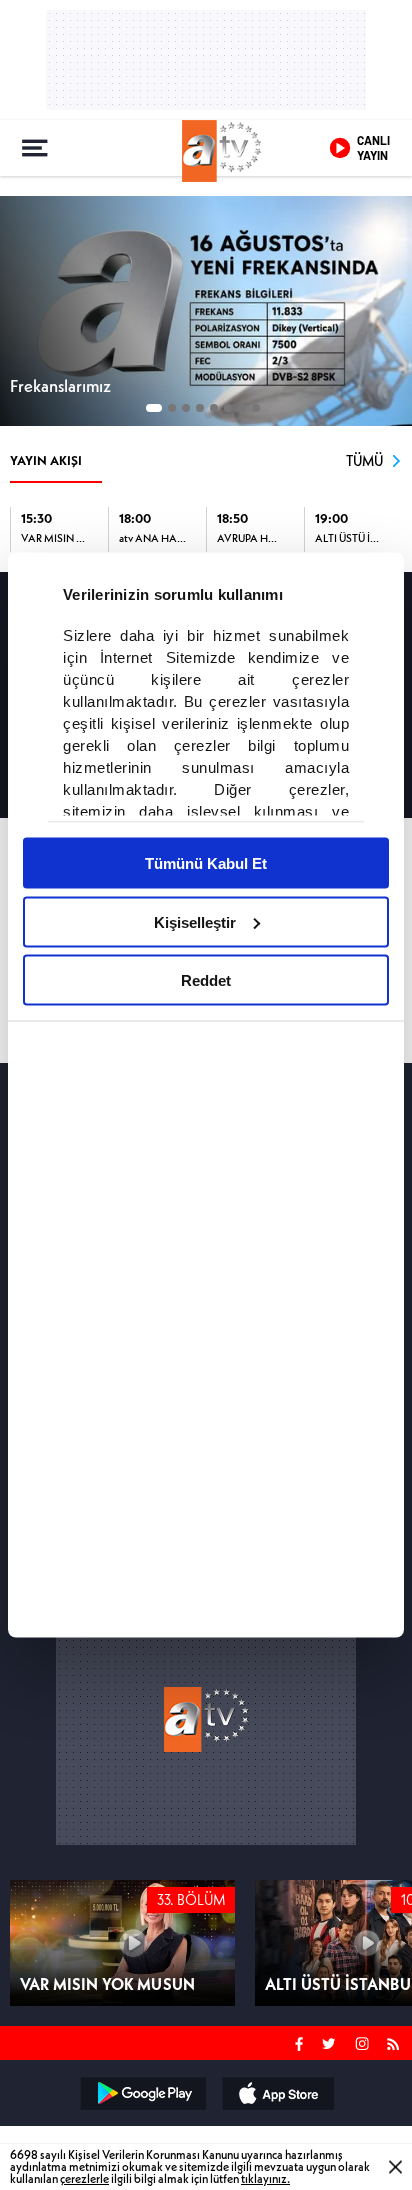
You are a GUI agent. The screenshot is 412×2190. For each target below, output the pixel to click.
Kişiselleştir (195, 921)
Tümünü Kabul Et (206, 863)
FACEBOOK (299, 2041)
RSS (396, 2041)
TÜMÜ (364, 461)
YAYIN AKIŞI (46, 460)
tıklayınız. (265, 2178)
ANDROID (142, 2093)
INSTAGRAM (364, 2041)
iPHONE (277, 2093)
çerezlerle (84, 2178)
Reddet (206, 980)
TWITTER (330, 2041)
